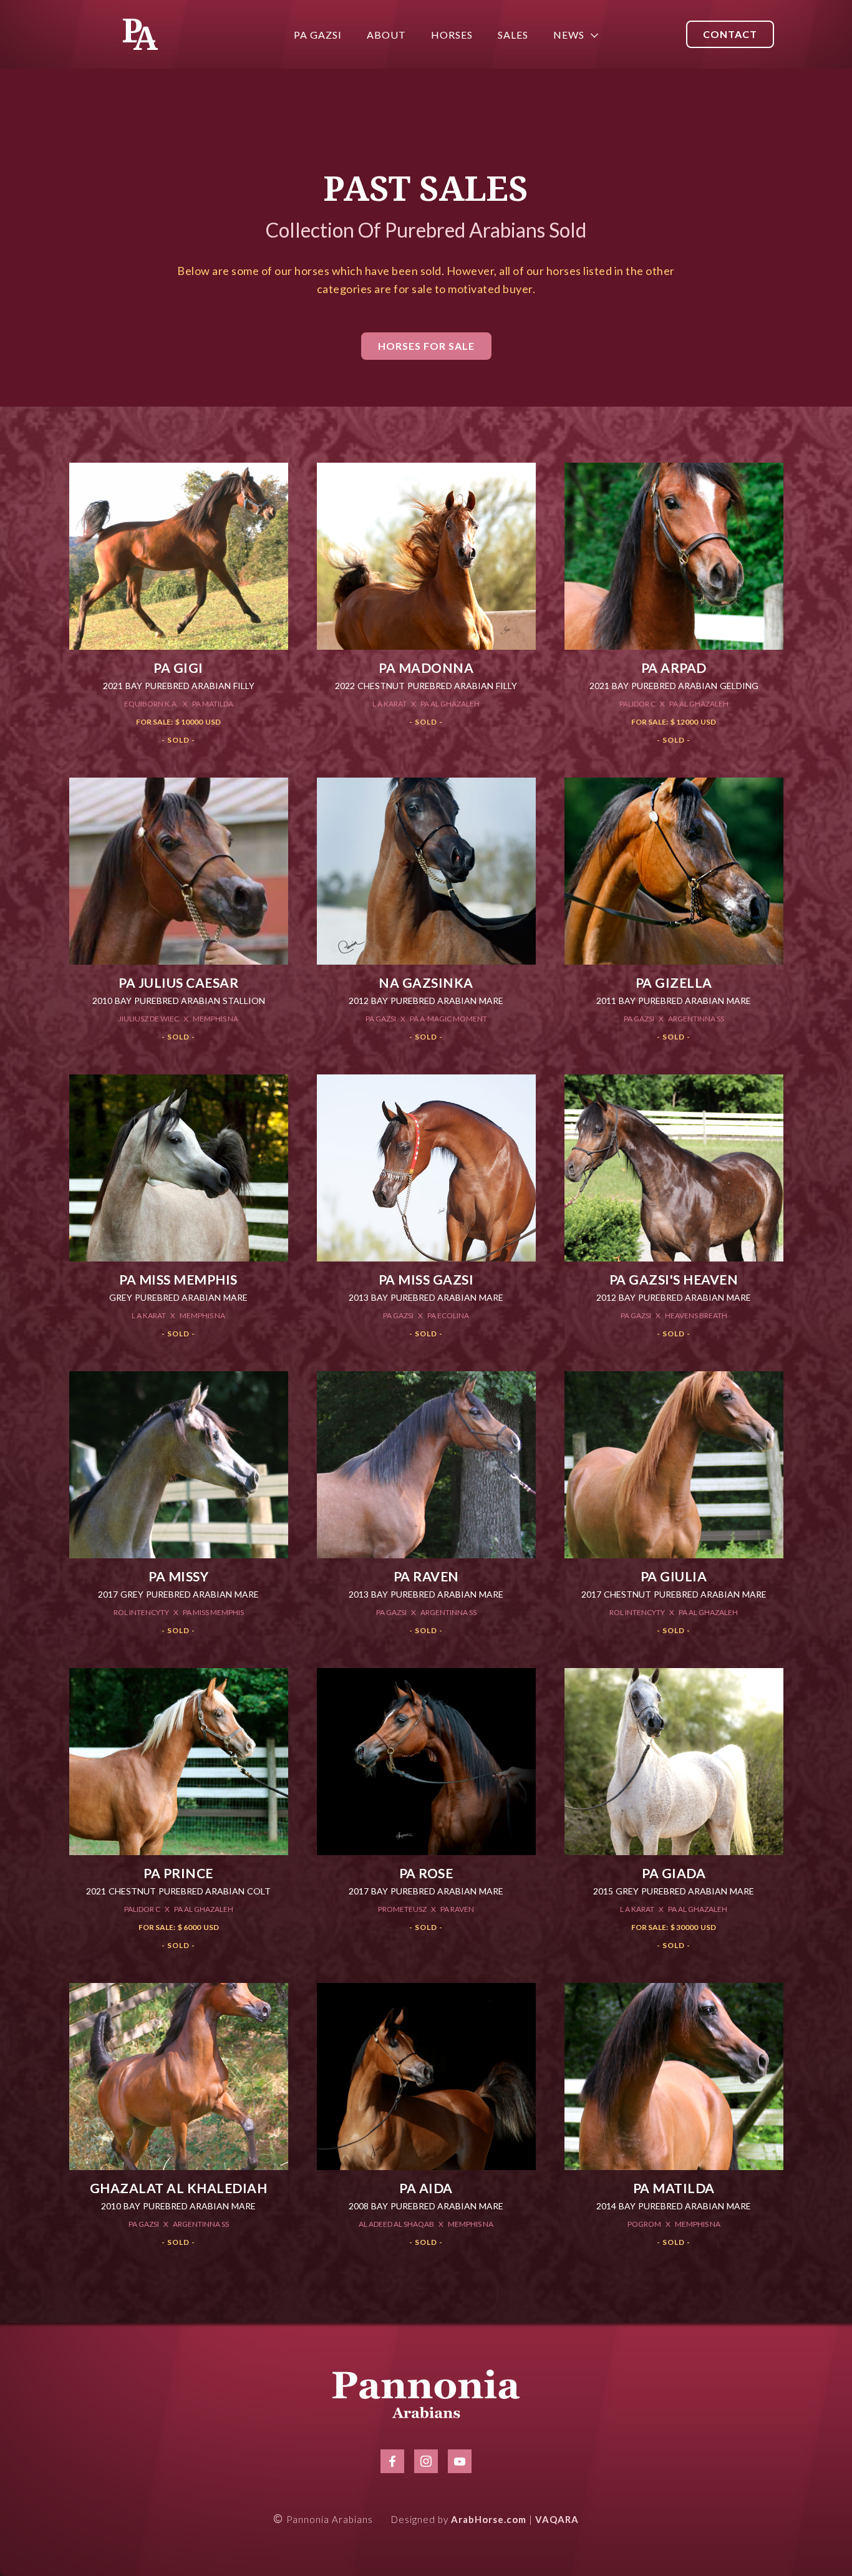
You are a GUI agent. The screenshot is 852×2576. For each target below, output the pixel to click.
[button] (569, 35)
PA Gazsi (318, 35)
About (386, 35)
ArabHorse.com (489, 2519)
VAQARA (557, 2519)
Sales (513, 35)
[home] (140, 34)
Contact (730, 34)
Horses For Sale (426, 346)
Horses (452, 35)
